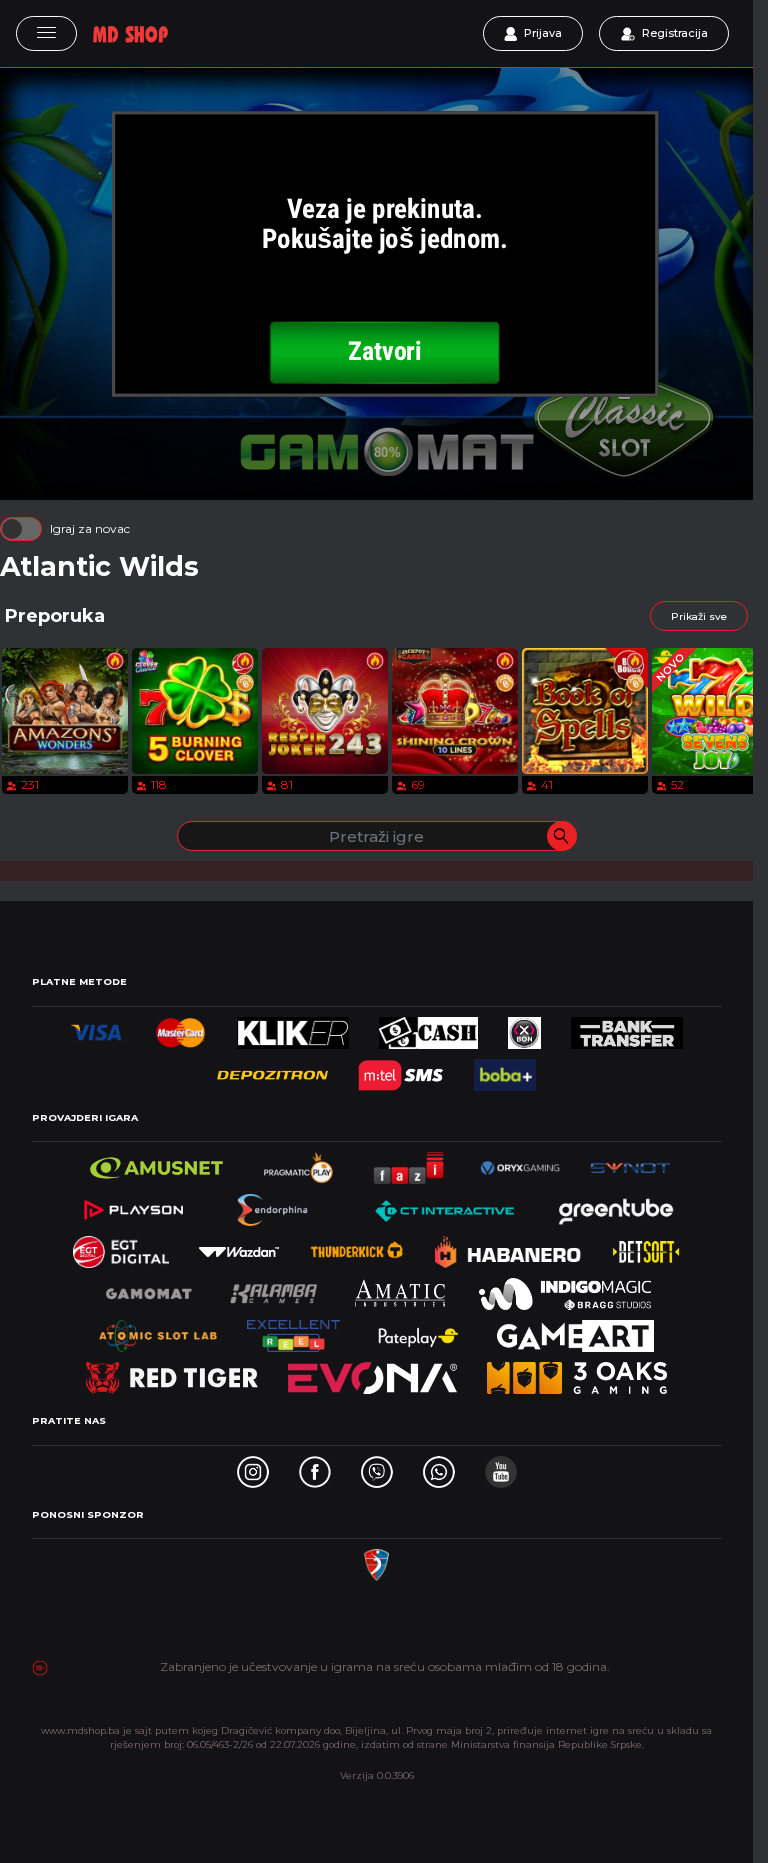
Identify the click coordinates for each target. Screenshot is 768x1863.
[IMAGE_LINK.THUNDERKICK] (357, 1246)
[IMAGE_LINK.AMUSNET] (156, 1162)
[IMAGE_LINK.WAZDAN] (239, 1246)
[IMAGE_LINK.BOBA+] (505, 1069)
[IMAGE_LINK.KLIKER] (293, 1027)
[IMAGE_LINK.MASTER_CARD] (180, 1027)
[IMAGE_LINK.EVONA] (372, 1372)
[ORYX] (520, 1162)
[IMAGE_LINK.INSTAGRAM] (253, 1466)
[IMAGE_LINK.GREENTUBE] (616, 1204)
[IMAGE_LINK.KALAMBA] (273, 1288)
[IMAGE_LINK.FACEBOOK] (315, 1466)
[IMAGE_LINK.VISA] (96, 1027)
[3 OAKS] (577, 1372)
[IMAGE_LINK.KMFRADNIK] (376, 1559)
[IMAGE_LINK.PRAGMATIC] (300, 1162)
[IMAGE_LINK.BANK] (626, 1027)
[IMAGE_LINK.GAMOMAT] (149, 1288)
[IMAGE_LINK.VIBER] (377, 1466)
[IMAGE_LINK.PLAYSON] (133, 1204)
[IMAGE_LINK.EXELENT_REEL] (293, 1330)
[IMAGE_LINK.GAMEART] (575, 1330)
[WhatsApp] (439, 1466)
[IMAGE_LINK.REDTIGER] (172, 1372)
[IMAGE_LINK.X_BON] (525, 1027)
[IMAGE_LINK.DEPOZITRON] (272, 1069)
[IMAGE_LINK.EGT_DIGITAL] (121, 1246)
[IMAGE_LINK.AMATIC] (400, 1288)
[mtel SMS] (401, 1069)
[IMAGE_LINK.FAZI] (410, 1162)
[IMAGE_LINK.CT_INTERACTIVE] (443, 1204)
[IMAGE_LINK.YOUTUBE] (501, 1466)
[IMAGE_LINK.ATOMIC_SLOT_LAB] (158, 1330)
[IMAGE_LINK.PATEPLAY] (418, 1330)
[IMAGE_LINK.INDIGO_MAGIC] (565, 1288)
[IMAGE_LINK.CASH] (428, 1027)
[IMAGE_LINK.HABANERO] (508, 1246)
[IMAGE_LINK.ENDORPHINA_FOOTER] (274, 1204)
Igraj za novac (90, 528)
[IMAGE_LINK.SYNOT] (630, 1162)
